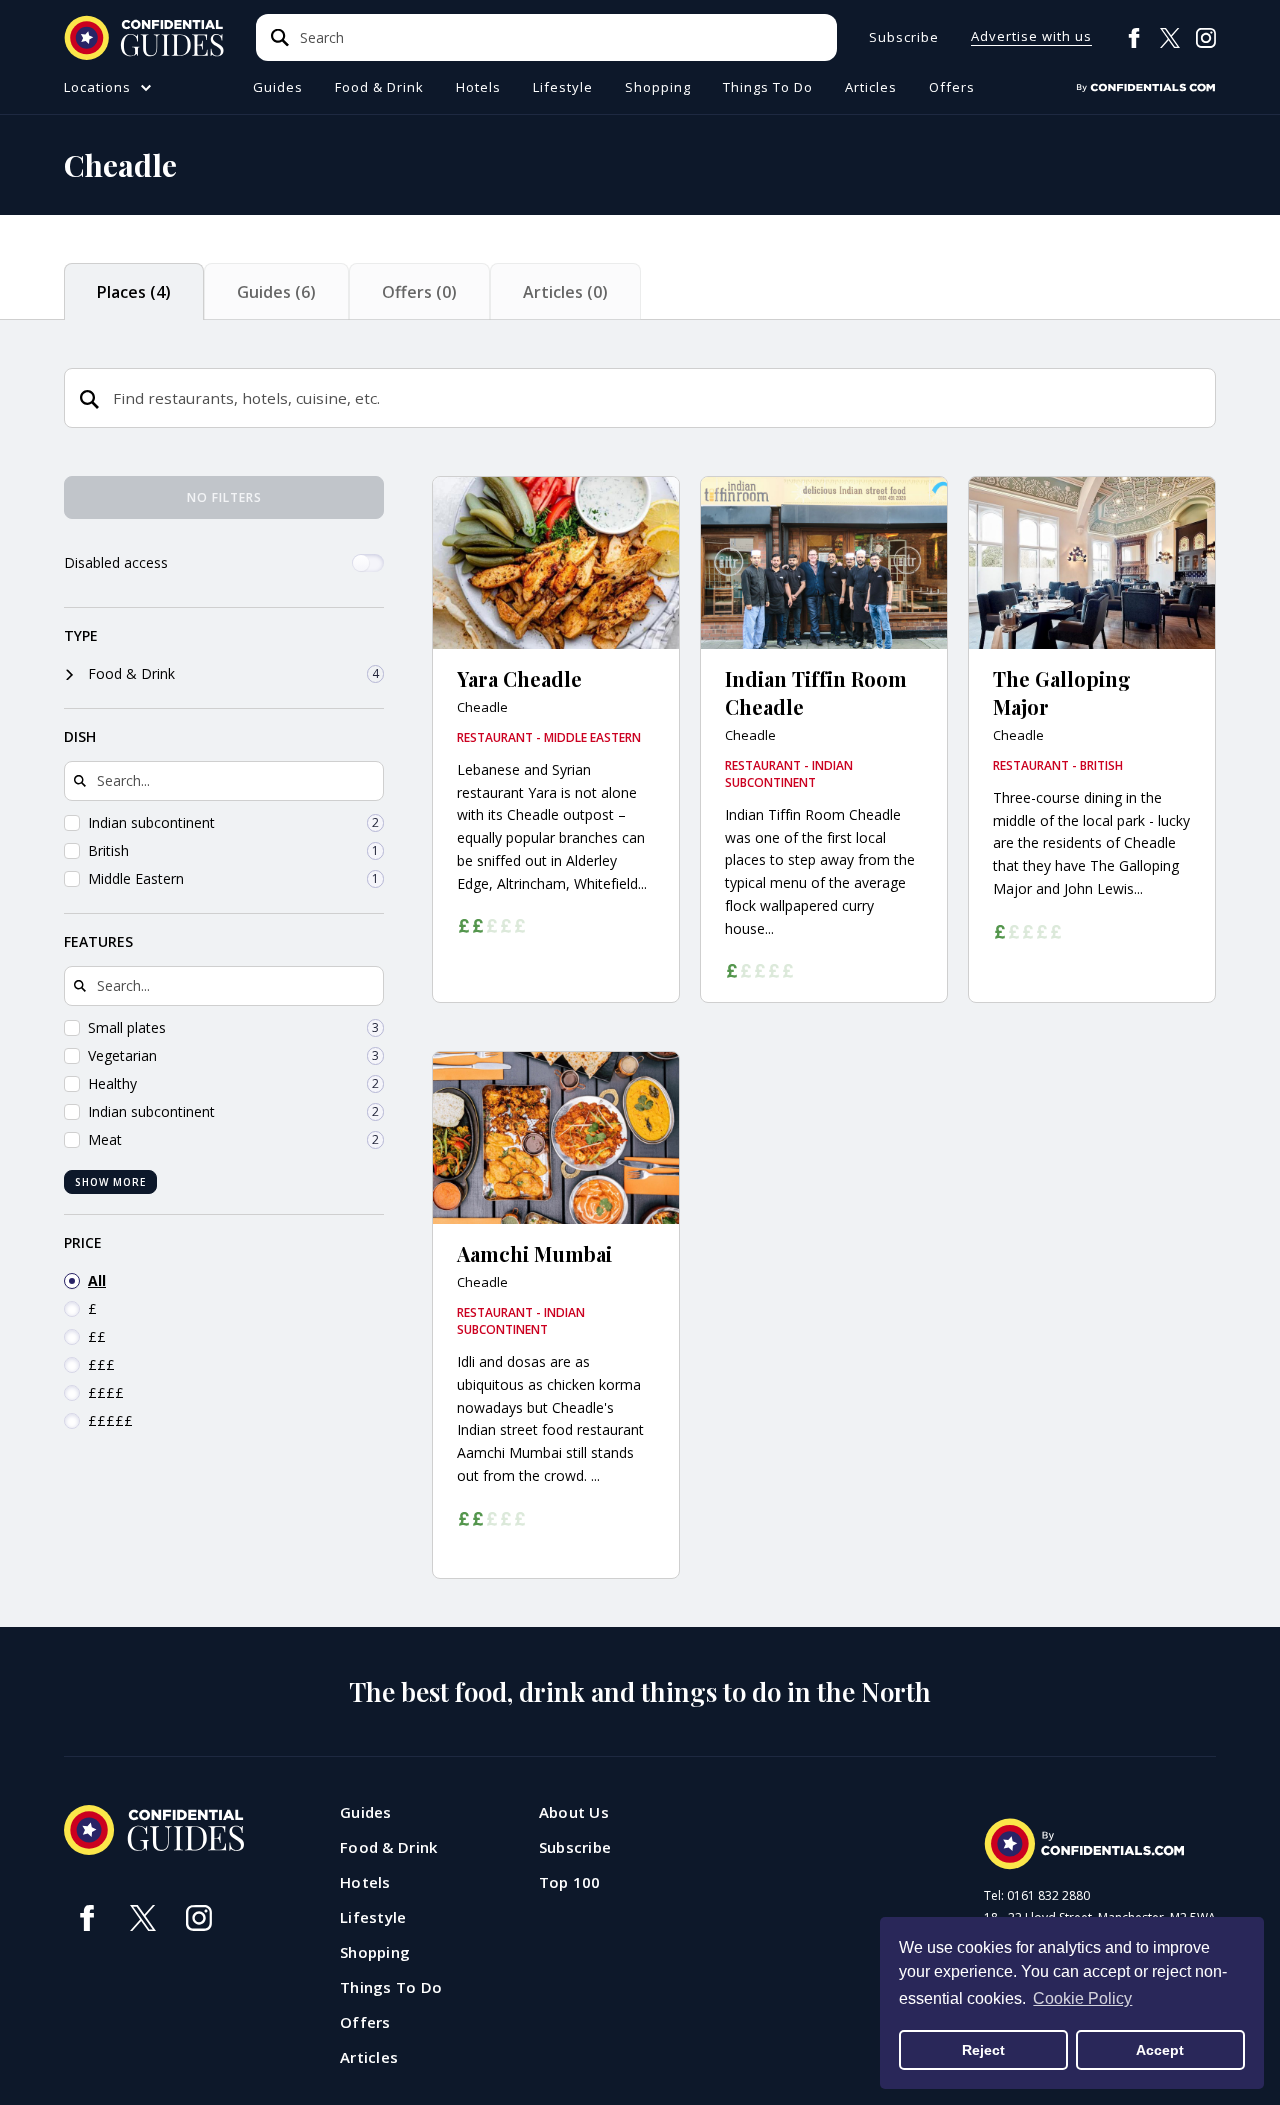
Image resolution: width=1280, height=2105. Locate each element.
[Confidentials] (1146, 88)
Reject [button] (983, 2050)
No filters (224, 497)
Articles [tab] (565, 292)
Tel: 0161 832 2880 (1037, 1896)
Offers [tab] (419, 292)
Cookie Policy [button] (1082, 1998)
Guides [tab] (276, 292)
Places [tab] (134, 292)
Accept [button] (1160, 2050)
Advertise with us (1031, 37)
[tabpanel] (640, 1051)
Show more (110, 1182)
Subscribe (904, 37)
